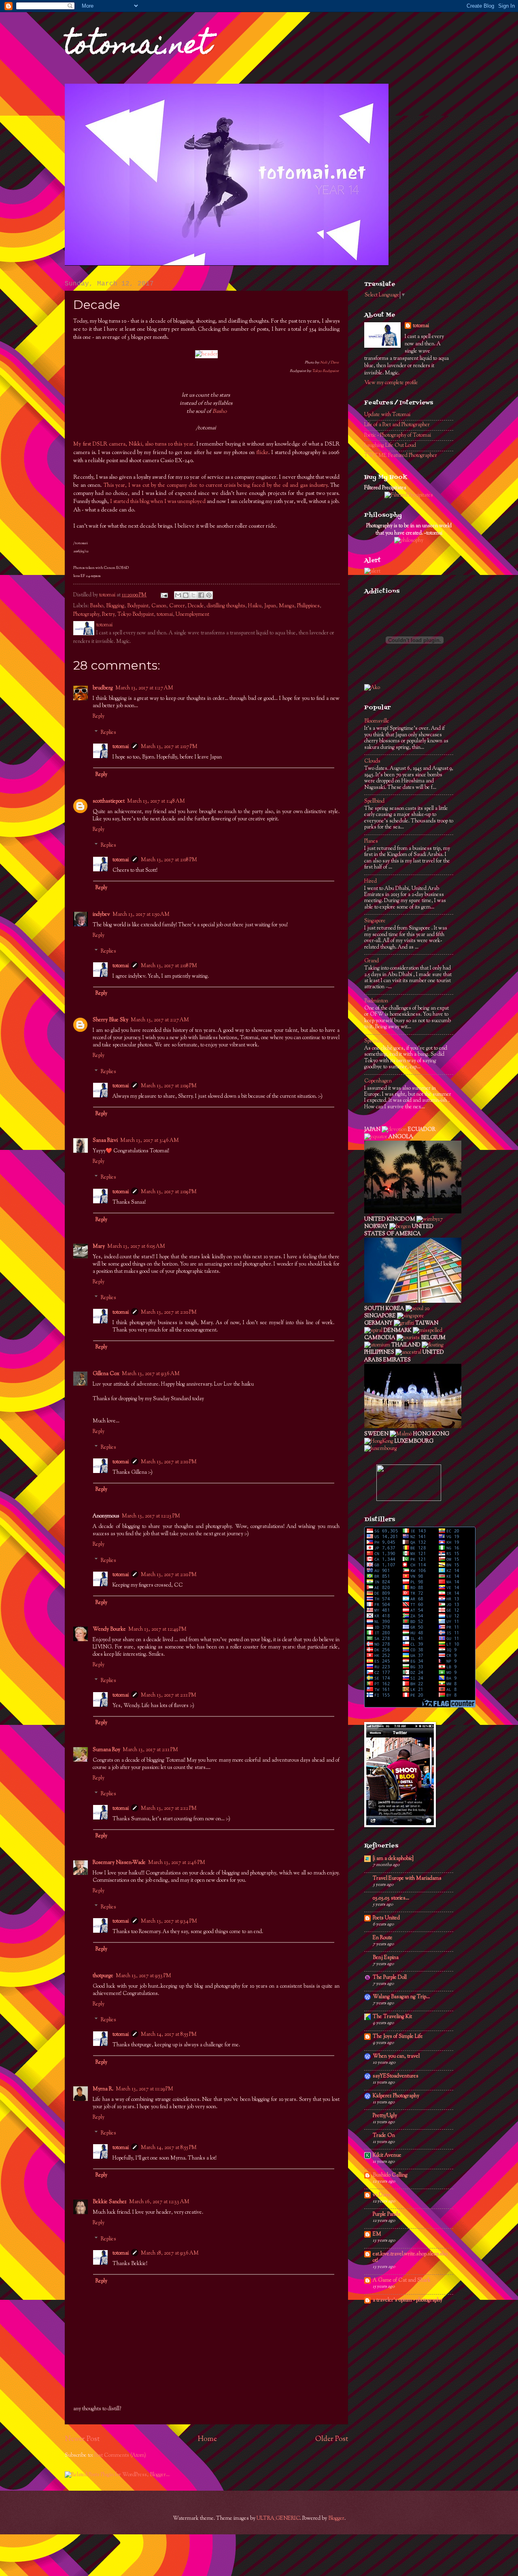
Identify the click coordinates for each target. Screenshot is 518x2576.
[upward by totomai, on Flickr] (413, 1302)
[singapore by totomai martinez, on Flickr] (411, 1316)
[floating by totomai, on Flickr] (433, 1345)
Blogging (115, 606)
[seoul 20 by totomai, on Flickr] (417, 1309)
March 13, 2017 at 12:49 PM (157, 1629)
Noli (324, 362)
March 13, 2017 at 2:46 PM (177, 1863)
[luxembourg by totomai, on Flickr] (381, 1449)
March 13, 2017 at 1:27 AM (144, 688)
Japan (270, 606)
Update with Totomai (387, 415)
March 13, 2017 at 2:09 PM (169, 1086)
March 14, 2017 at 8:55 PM (169, 2035)
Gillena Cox (106, 1374)
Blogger (336, 2519)
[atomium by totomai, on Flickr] (377, 1345)
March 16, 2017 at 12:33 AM (159, 2202)
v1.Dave (382, 2195)
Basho (220, 411)
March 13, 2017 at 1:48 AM (156, 801)
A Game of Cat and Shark (402, 2280)
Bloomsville (377, 721)
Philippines (308, 606)
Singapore (375, 921)
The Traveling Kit (392, 2017)
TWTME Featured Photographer (401, 456)
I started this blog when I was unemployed (158, 502)
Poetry (108, 615)
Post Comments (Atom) (120, 2456)
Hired (370, 881)
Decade (196, 606)
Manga (287, 606)
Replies (108, 732)
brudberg (103, 688)
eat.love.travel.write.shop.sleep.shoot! (410, 2257)
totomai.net (138, 47)
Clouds (372, 761)
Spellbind (374, 801)
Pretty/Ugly (385, 2116)
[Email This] (178, 595)
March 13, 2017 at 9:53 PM (143, 1976)
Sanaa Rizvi (105, 1141)
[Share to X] (193, 595)
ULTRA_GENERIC (278, 2519)
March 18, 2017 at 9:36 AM (170, 2253)
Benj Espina (386, 1958)
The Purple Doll (390, 1978)
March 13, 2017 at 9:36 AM (151, 1374)
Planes (371, 841)
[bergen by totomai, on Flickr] (400, 1227)
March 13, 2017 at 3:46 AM (150, 1141)
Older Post (332, 2439)
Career (177, 606)
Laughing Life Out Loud (390, 446)
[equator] (376, 1137)
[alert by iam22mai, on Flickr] (372, 571)
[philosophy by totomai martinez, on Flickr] (409, 541)
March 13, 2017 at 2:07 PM (169, 747)
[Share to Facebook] (201, 595)
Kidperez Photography (396, 2096)
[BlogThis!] (186, 595)
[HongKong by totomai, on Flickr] (379, 1441)
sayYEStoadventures (396, 2076)
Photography (86, 615)
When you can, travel (396, 2056)
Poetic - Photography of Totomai (398, 435)
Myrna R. (103, 2089)
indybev (101, 915)
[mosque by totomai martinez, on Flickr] (413, 1427)
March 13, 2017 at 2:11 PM (169, 1695)
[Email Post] (164, 595)
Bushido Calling (390, 2175)
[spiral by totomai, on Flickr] (373, 1331)
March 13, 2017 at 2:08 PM (169, 860)
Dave (335, 362)
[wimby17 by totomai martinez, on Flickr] (430, 1219)
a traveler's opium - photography (408, 2300)
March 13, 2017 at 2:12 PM (169, 1809)
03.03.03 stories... (391, 1898)
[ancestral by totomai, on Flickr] (408, 1352)
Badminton (376, 1001)
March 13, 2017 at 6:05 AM (136, 1247)
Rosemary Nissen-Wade (119, 1863)
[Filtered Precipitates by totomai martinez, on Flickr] (409, 495)
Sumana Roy (106, 1750)
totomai (165, 615)
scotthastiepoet (109, 801)
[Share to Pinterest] (209, 595)
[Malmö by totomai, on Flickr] (401, 1434)
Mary (99, 1247)
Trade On (384, 2136)
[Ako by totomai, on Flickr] (372, 688)
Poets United (386, 1918)
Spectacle (374, 1041)
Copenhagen (378, 1081)
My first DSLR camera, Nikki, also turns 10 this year (133, 444)
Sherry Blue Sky (110, 1020)
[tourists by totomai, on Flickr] (408, 1338)
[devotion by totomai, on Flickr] (394, 1130)
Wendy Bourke (109, 1629)
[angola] (413, 1212)
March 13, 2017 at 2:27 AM (160, 1020)
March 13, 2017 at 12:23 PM (151, 1516)
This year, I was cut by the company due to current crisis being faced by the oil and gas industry (215, 485)
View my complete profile (391, 383)
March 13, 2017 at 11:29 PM (144, 2089)
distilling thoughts (226, 606)
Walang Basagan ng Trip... (401, 1997)
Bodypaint (138, 606)
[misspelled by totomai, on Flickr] (428, 1331)
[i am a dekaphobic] (393, 1859)
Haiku (255, 606)
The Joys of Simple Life (398, 2037)
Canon (159, 606)
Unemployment (192, 615)
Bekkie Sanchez (110, 2202)
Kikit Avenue (387, 2155)
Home (207, 2439)
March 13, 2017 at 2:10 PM (169, 1312)
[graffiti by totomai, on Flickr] (404, 1323)
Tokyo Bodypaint (326, 371)
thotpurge (103, 1976)
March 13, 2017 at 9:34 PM (169, 1921)
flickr (262, 453)
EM (377, 2234)
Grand (372, 961)
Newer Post (82, 2439)
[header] (206, 354)
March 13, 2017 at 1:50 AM (141, 915)
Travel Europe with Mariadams (407, 1879)
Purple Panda (386, 2215)
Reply (99, 716)
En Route (383, 1938)
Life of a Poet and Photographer (397, 425)
